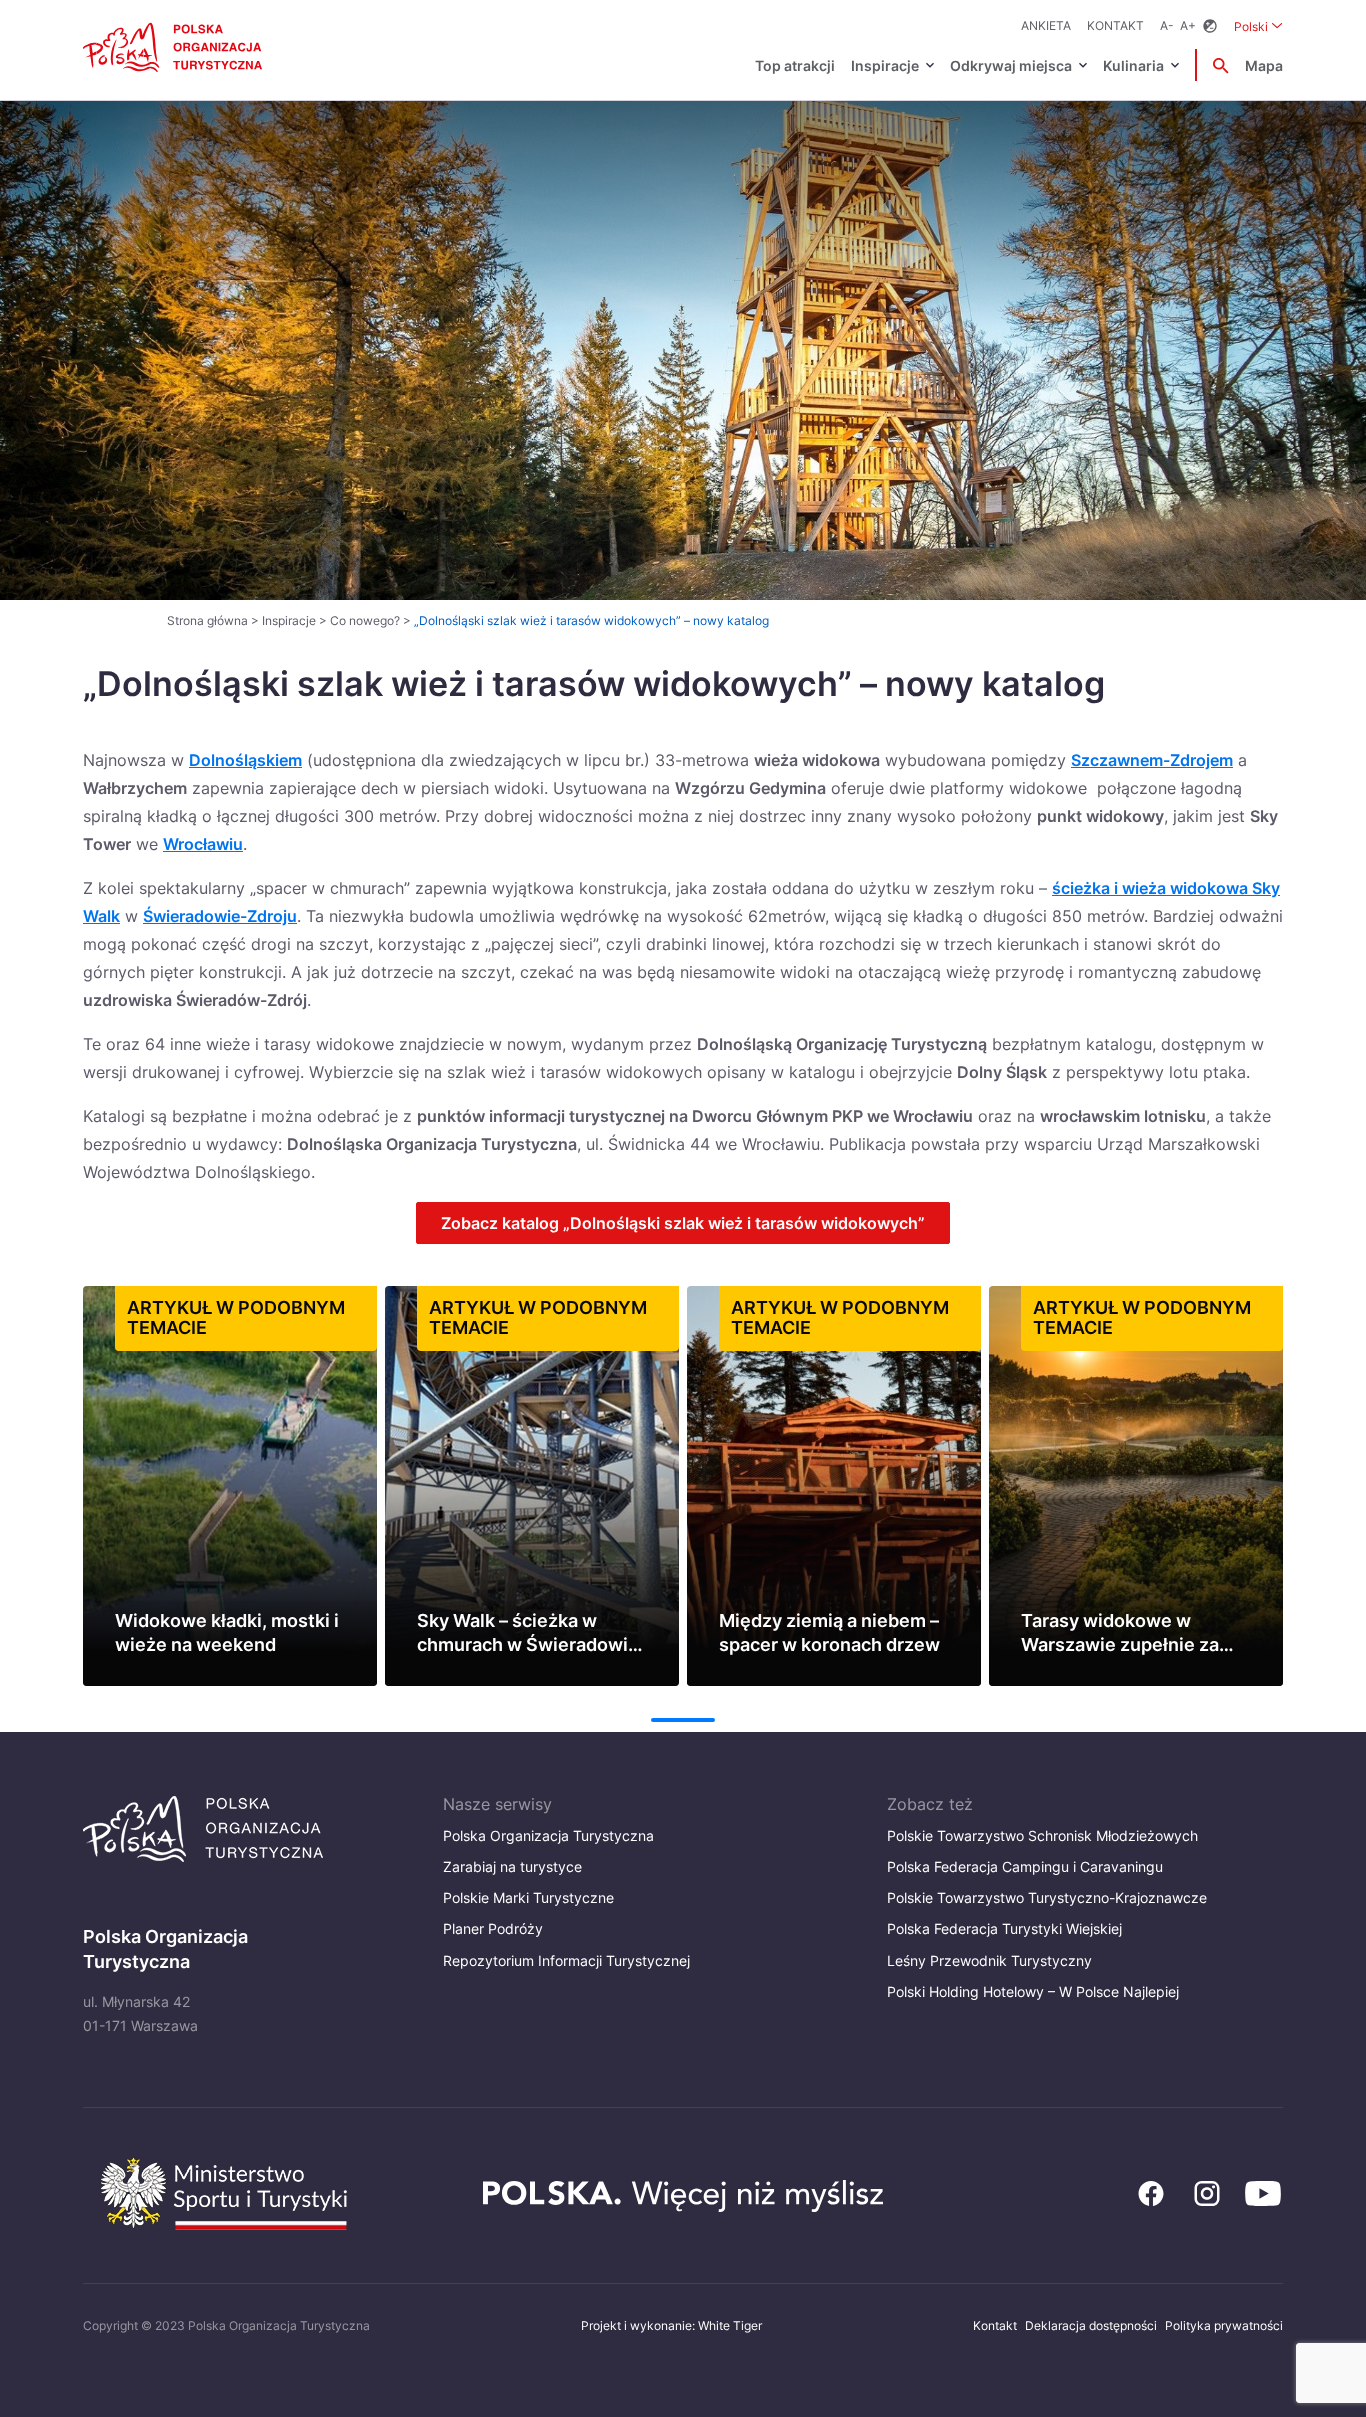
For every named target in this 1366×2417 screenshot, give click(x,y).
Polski (1258, 26)
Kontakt (1115, 25)
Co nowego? (365, 620)
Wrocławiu (203, 844)
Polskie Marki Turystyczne (528, 1897)
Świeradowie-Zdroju (220, 916)
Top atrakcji (795, 65)
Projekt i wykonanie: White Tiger (671, 2325)
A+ (1188, 25)
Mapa (1264, 65)
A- (1167, 25)
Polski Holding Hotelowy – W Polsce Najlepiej (1033, 1991)
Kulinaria (1133, 65)
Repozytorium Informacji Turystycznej (566, 1960)
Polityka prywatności (1224, 2325)
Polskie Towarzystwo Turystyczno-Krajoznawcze (1047, 1897)
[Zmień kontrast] (1210, 26)
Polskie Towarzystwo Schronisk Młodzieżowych (1042, 1835)
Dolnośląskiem (245, 760)
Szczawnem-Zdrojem (1152, 760)
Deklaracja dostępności (1091, 2325)
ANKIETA (1046, 25)
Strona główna (207, 620)
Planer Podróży (493, 1928)
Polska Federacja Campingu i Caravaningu (1025, 1866)
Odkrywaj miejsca (1011, 65)
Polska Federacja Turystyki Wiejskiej (1004, 1928)
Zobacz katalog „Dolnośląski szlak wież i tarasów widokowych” (683, 1223)
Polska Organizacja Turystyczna (548, 1835)
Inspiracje (885, 65)
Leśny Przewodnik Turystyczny (989, 1960)
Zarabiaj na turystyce (512, 1866)
